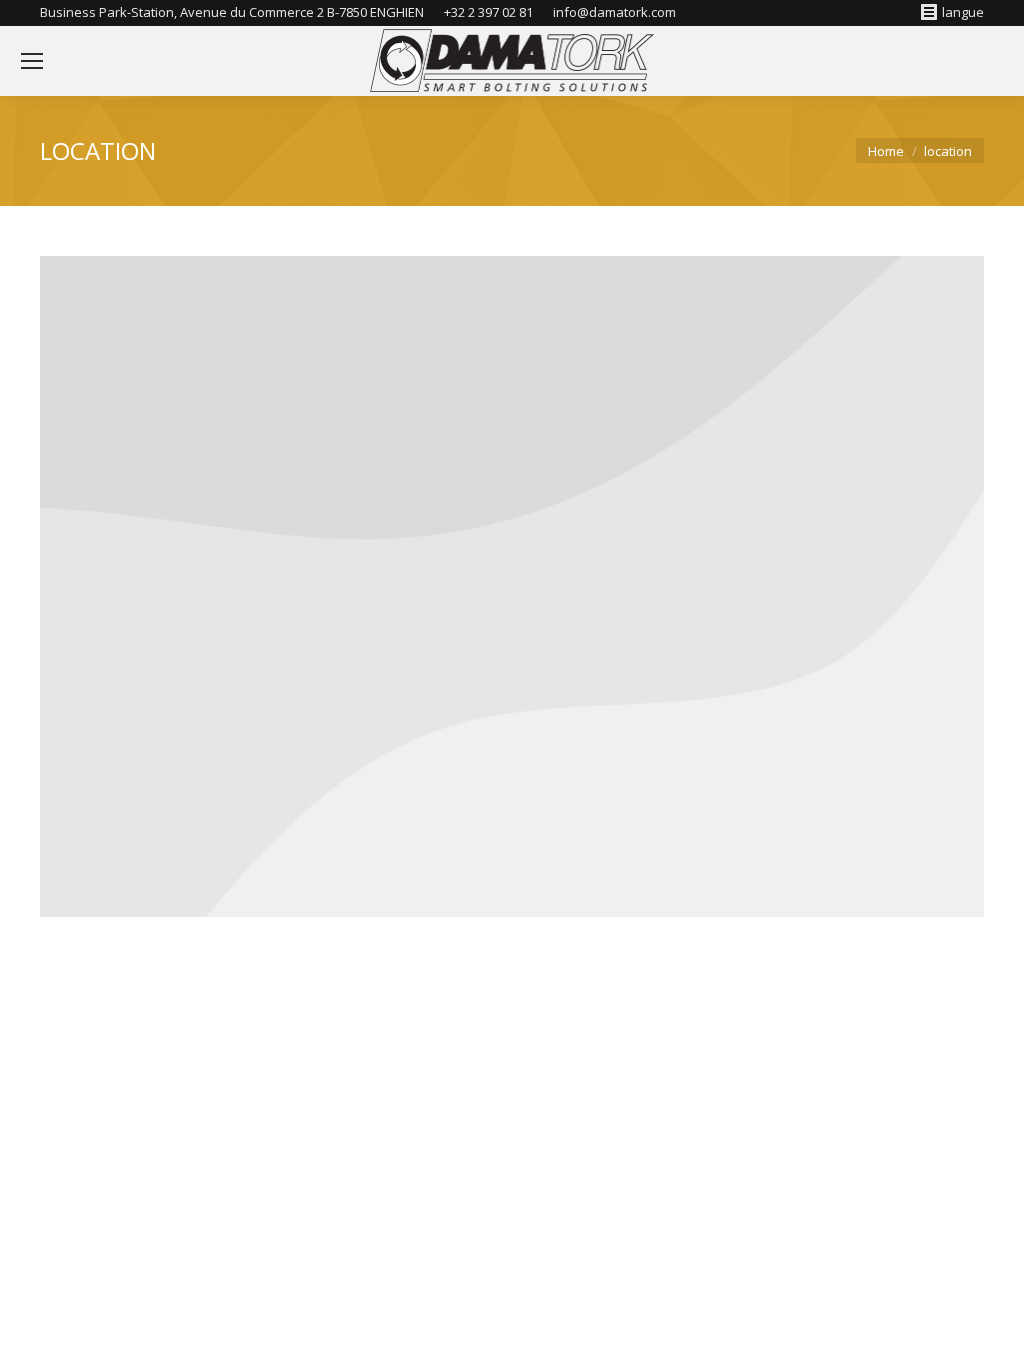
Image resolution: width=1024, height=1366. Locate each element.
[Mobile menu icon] (32, 61)
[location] (512, 586)
